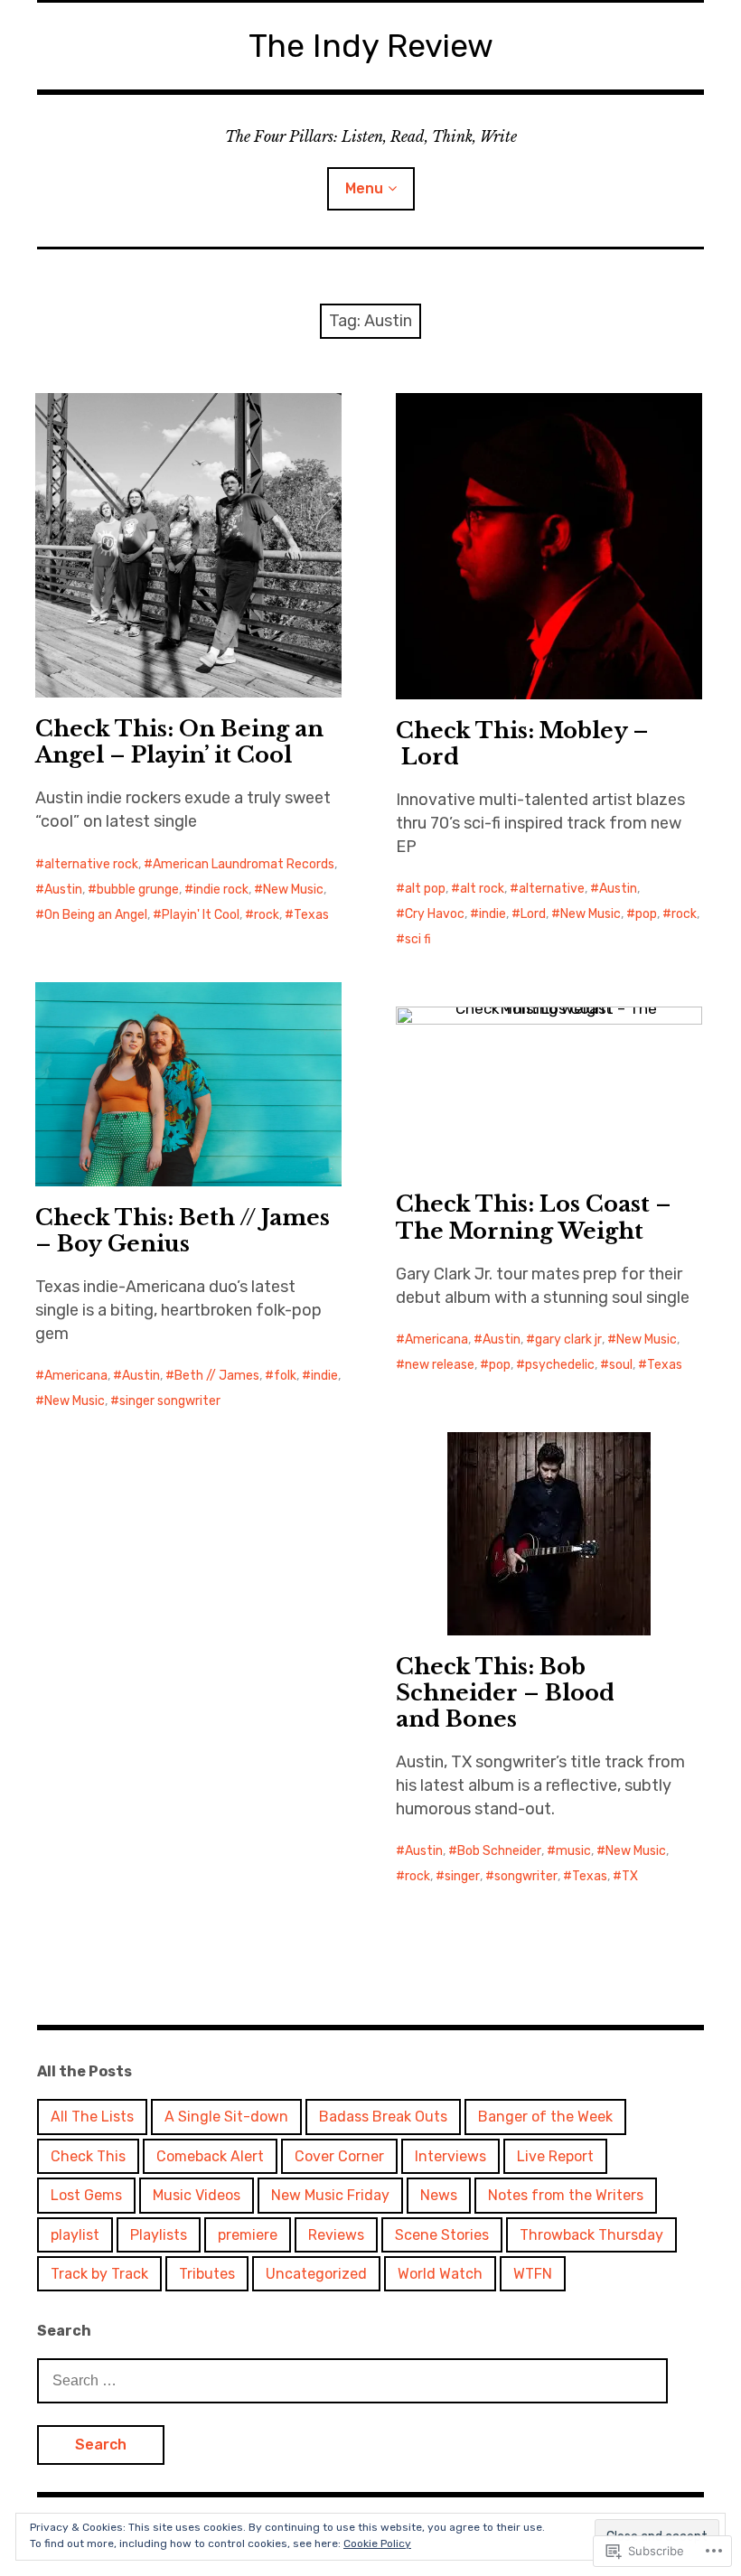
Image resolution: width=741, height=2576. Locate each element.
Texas (311, 915)
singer (462, 1876)
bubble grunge (138, 890)
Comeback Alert (210, 2156)
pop (646, 914)
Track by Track (99, 2274)
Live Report (555, 2156)
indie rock (221, 890)
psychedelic (560, 1365)
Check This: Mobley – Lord (522, 744)
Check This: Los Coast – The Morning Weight (534, 1217)
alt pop (425, 889)
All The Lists (92, 2117)
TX (630, 1876)
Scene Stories (442, 2235)
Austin (63, 890)
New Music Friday (330, 2195)
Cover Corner (339, 2156)
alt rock (482, 889)
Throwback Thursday (591, 2235)
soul (621, 1365)
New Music (293, 890)
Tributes (207, 2274)
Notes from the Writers (566, 2195)
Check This (88, 2156)
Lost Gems (86, 2195)
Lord (533, 914)
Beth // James (217, 1376)
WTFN (533, 2274)
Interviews (450, 2156)
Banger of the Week (545, 2117)
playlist (75, 2235)
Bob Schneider (499, 1851)
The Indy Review (371, 46)
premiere (248, 2235)
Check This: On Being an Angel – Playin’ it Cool (179, 742)
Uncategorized (316, 2274)
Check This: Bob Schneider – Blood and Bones (505, 1693)
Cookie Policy (377, 2543)
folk (285, 1376)
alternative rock (91, 864)
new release (440, 1365)
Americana (76, 1376)
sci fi (418, 939)
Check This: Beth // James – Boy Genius (183, 1231)
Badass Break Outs (383, 2117)
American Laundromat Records (244, 864)
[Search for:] (352, 2380)
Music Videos (197, 2195)
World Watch (440, 2274)
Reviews (336, 2235)
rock (267, 915)
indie (492, 914)
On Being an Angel (96, 915)
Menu (364, 188)
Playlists (159, 2235)
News (439, 2195)
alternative (552, 889)
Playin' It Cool (201, 915)
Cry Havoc (435, 914)
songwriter (526, 1876)
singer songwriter (170, 1401)
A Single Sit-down (226, 2117)
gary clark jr (568, 1340)
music (573, 1851)
